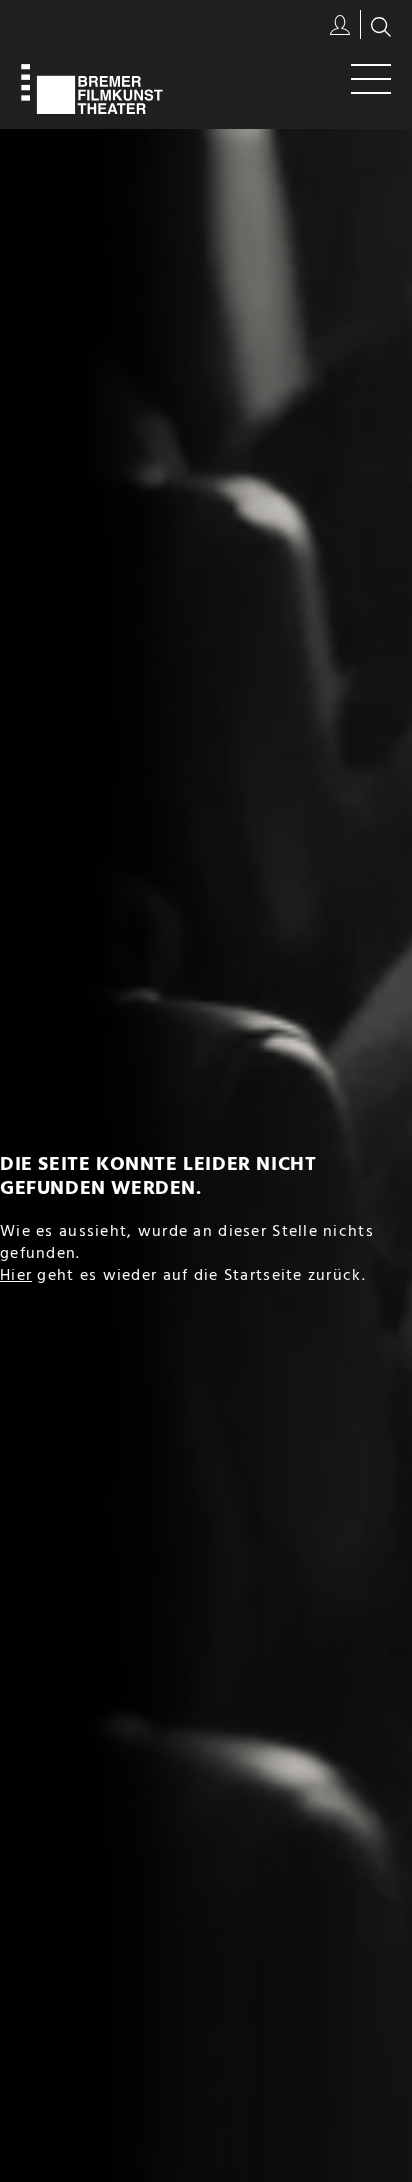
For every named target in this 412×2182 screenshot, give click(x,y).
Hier (16, 1276)
